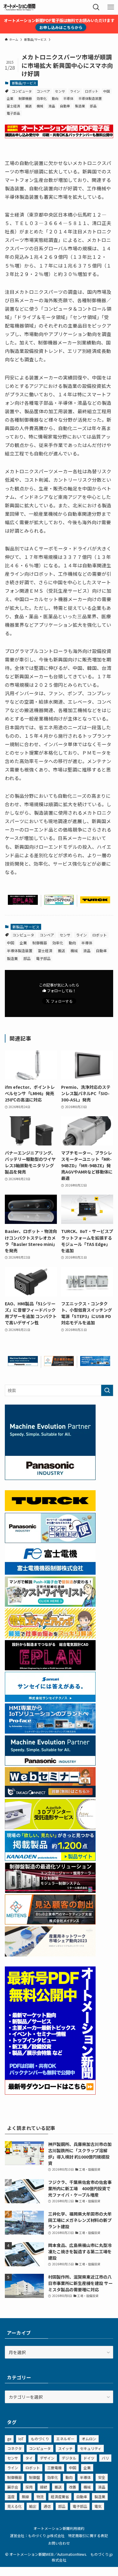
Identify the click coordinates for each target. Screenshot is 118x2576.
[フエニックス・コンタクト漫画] (59, 903)
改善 (73, 2487)
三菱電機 (54, 2468)
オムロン (89, 2439)
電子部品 (13, 113)
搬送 (28, 106)
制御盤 (34, 2477)
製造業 (80, 106)
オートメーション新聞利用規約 (59, 2528)
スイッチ (65, 2448)
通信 (47, 2506)
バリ (105, 2458)
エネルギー (65, 2439)
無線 (25, 2497)
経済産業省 (60, 2497)
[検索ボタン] (96, 7)
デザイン (47, 2458)
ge (9, 2439)
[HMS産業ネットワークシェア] (50, 1955)
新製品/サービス (24, 83)
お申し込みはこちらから (61, 27)
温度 (11, 2497)
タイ (29, 2458)
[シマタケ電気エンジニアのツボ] (50, 1637)
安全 (102, 2477)
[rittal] (50, 1891)
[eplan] (23, 903)
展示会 (13, 2487)
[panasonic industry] (50, 1478)
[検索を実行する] (107, 1390)
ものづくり (40, 2439)
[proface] (95, 1364)
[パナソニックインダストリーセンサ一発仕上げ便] (50, 1541)
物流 (40, 2497)
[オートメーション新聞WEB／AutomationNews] (19, 7)
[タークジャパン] (95, 901)
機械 (40, 106)
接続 (44, 2487)
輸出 (33, 2506)
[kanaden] (50, 1859)
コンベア (43, 91)
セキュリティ (91, 2448)
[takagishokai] (50, 1795)
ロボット (92, 91)
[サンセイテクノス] (50, 1700)
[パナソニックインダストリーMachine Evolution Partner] (23, 1364)
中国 (107, 91)
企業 (10, 98)
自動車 (65, 106)
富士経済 (13, 106)
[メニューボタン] (111, 7)
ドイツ (89, 2458)
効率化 (42, 98)
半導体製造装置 (90, 98)
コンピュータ (22, 91)
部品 (93, 106)
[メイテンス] (59, 1364)
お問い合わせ (59, 2543)
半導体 (68, 98)
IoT (21, 2439)
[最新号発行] (50, 2093)
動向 (55, 98)
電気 (98, 2506)
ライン (75, 91)
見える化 (15, 2506)
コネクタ (15, 2448)
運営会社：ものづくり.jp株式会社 (37, 2535)
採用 (29, 2487)
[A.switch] (50, 1827)
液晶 (52, 106)
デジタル (69, 2458)
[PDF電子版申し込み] (59, 136)
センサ (60, 91)
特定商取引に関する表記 (88, 2535)
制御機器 (25, 98)
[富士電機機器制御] (50, 1573)
